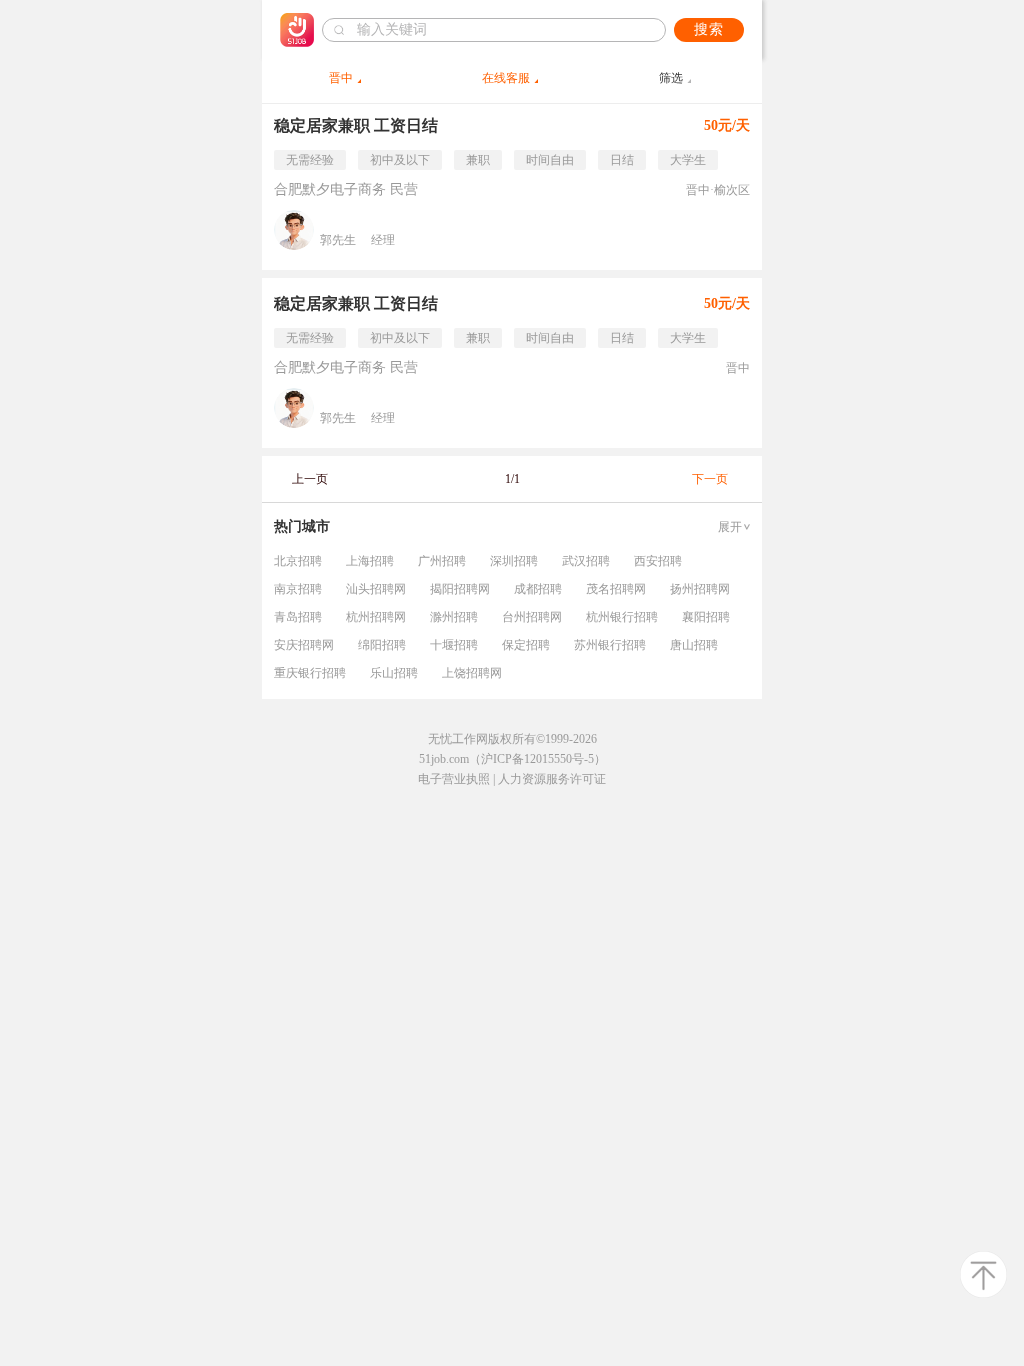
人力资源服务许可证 (552, 779)
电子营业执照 (454, 779)
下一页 (710, 479)
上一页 (310, 479)
